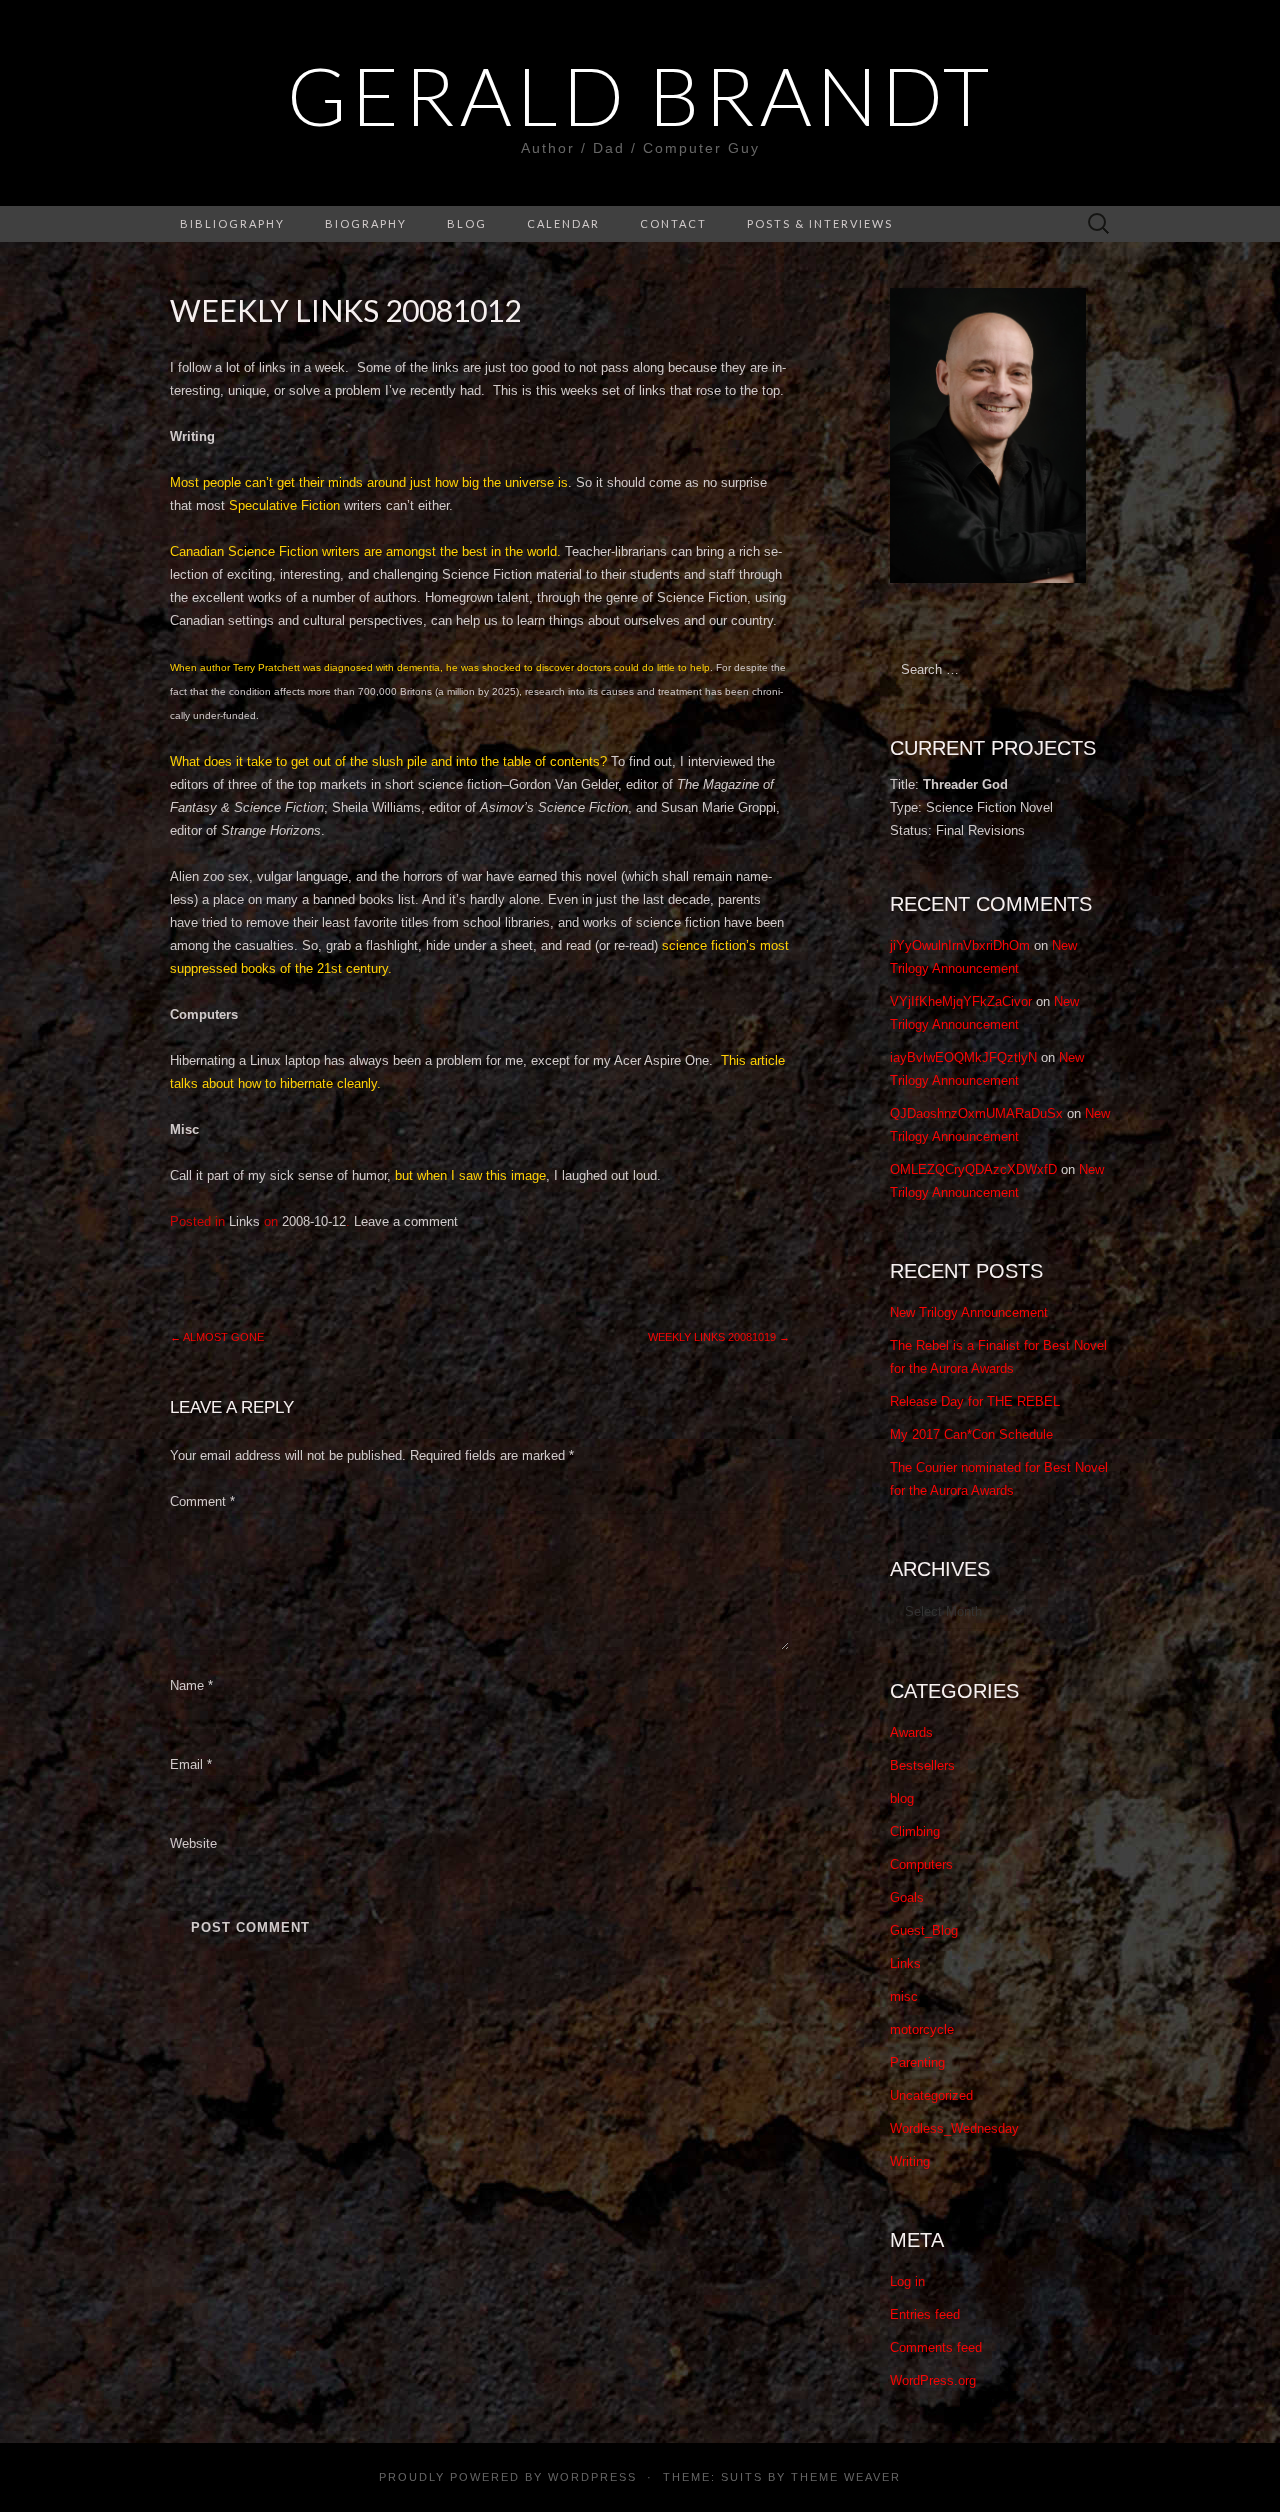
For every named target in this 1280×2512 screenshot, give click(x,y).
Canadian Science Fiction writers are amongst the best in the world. (365, 551)
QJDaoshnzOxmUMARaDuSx (976, 1113)
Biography (366, 223)
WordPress (592, 2477)
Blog (467, 223)
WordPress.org (933, 2380)
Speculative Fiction (284, 505)
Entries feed (925, 2314)
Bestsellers (922, 1765)
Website (193, 1843)
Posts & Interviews (820, 223)
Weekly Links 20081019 (719, 1337)
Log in (907, 2281)
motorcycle (922, 2029)
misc (904, 1996)
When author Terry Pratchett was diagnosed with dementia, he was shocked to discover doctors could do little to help (440, 667)
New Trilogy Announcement (969, 1312)
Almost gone (217, 1337)
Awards (911, 1732)
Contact (673, 223)
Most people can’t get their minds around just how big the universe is (369, 482)
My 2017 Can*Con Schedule (971, 1434)
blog (902, 1798)
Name (191, 1685)
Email (191, 1764)
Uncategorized (931, 2095)
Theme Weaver (846, 2477)
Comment (202, 1501)
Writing (910, 2161)
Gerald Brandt (640, 95)
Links (244, 1221)
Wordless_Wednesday (954, 2128)
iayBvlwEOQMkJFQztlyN (963, 1057)
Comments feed (936, 2347)
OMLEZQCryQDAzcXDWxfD (973, 1169)
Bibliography (232, 223)
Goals (907, 1897)
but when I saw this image (468, 1175)
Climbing (915, 1831)
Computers (921, 1864)
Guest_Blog (924, 1930)
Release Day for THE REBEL (975, 1401)
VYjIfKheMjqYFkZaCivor (961, 1001)
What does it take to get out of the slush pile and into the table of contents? (388, 761)
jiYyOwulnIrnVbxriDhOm (960, 945)
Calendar (563, 223)
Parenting (917, 2062)
